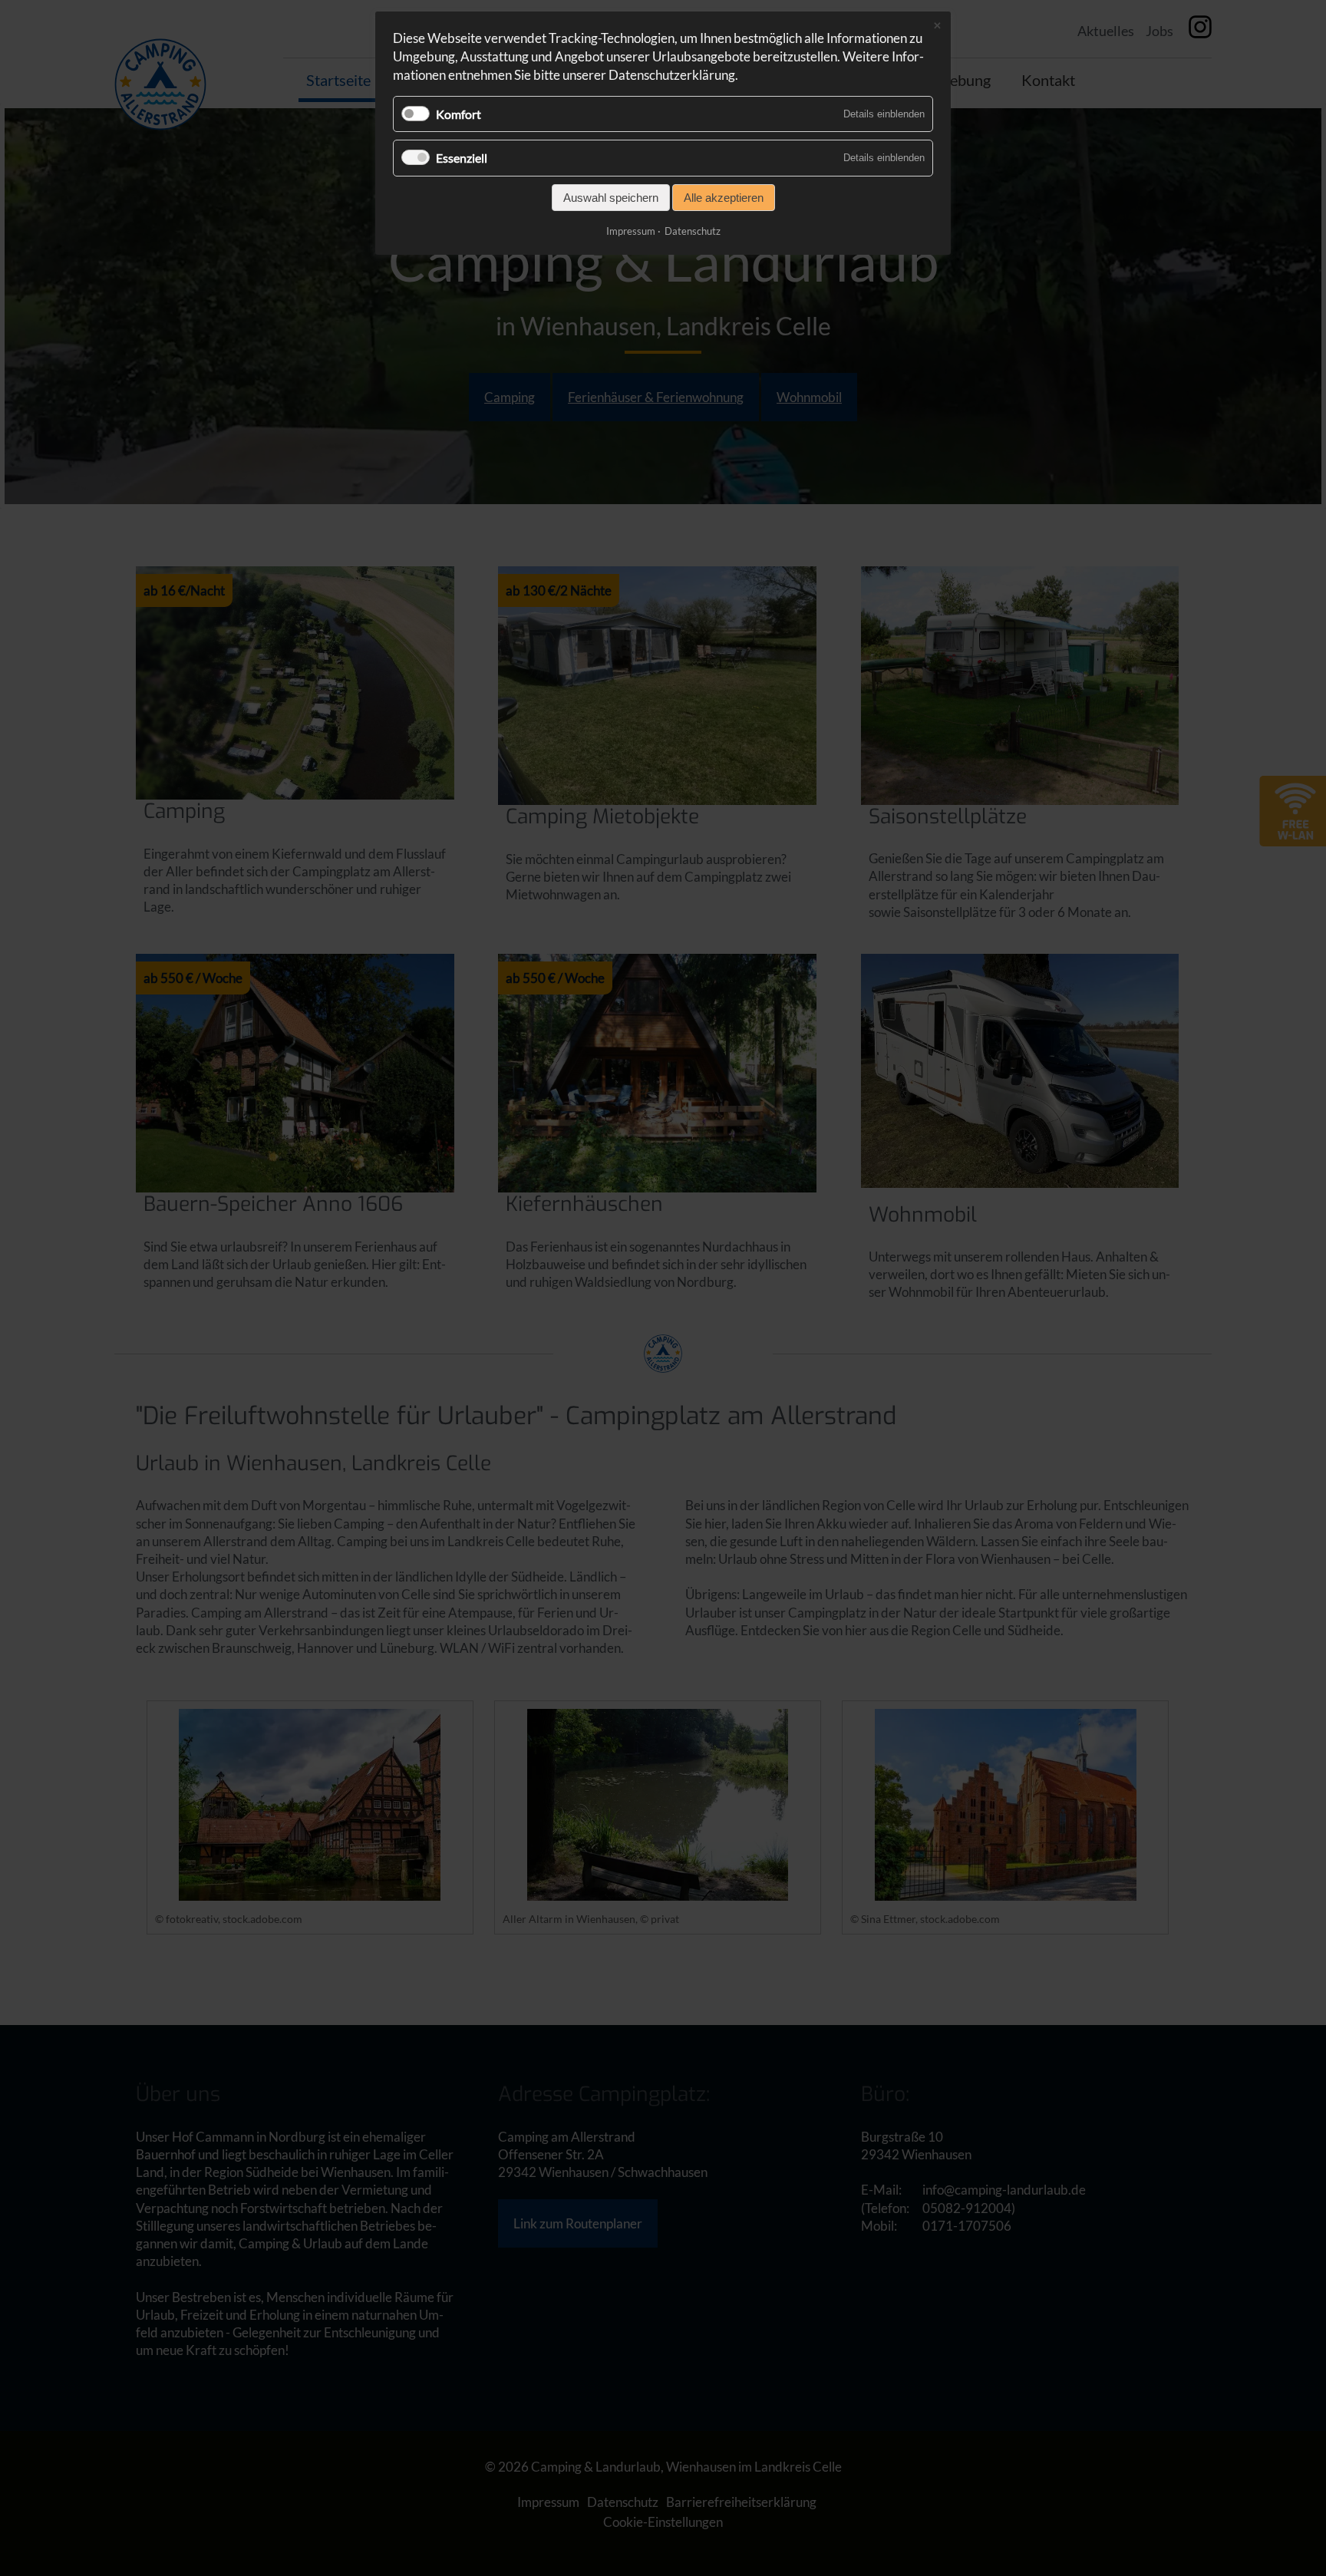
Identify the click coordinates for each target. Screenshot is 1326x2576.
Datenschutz (693, 231)
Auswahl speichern (611, 198)
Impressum (631, 231)
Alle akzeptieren (724, 198)
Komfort (458, 114)
